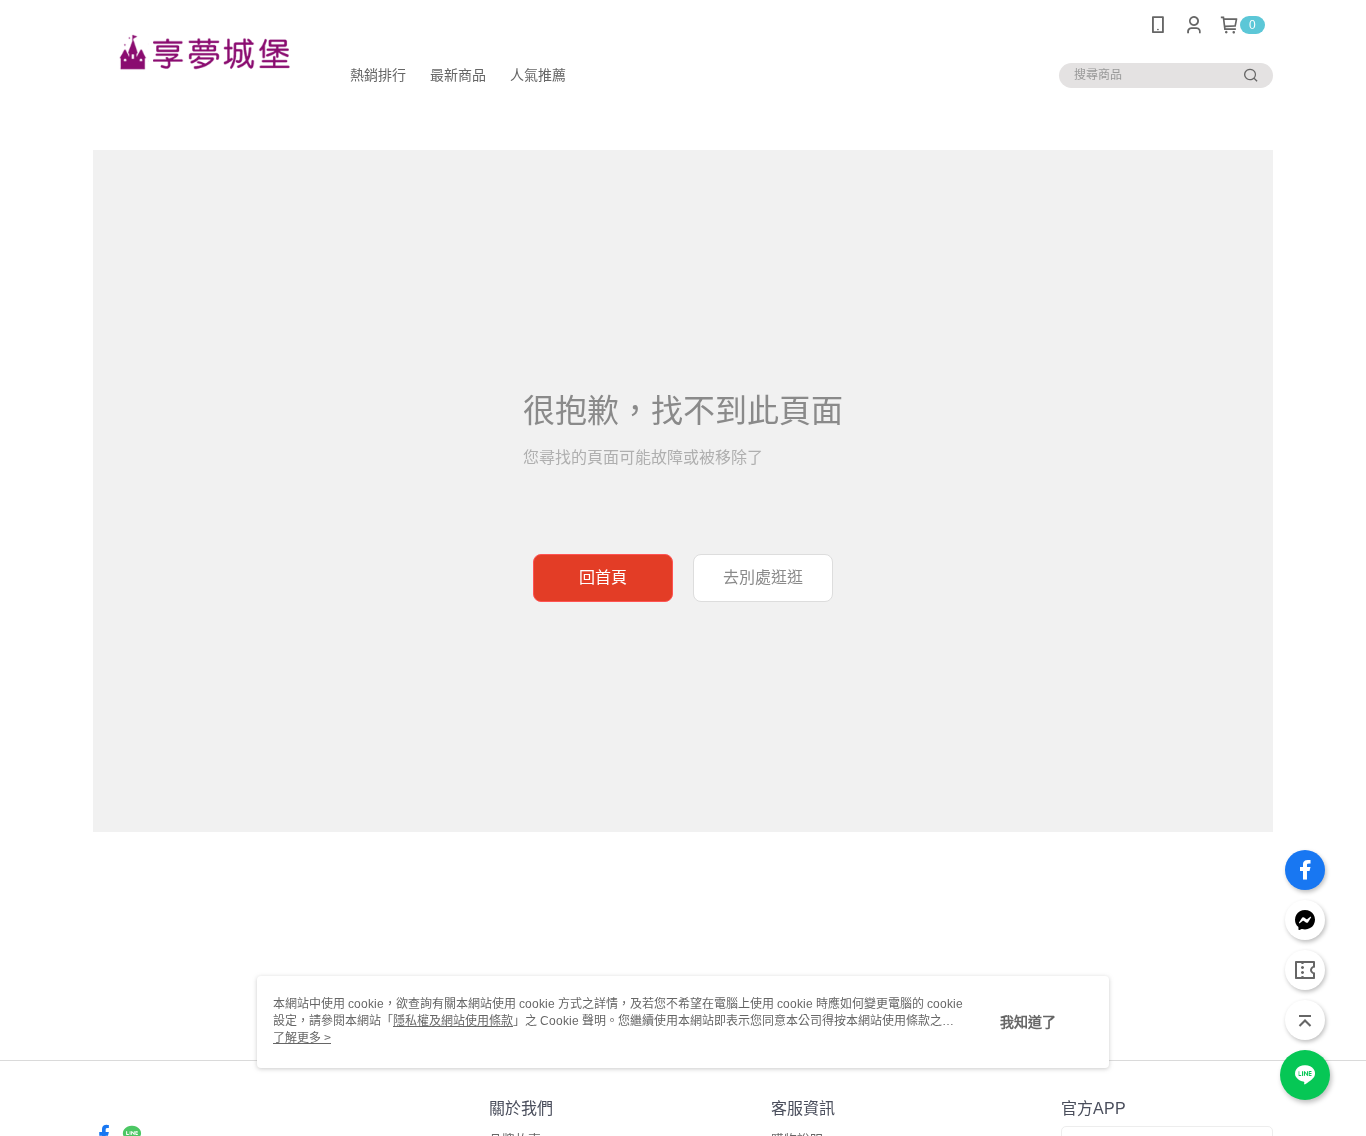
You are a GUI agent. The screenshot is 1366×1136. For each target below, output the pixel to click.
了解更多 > (302, 1038)
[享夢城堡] (204, 52)
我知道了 (1028, 1022)
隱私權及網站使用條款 (453, 1021)
